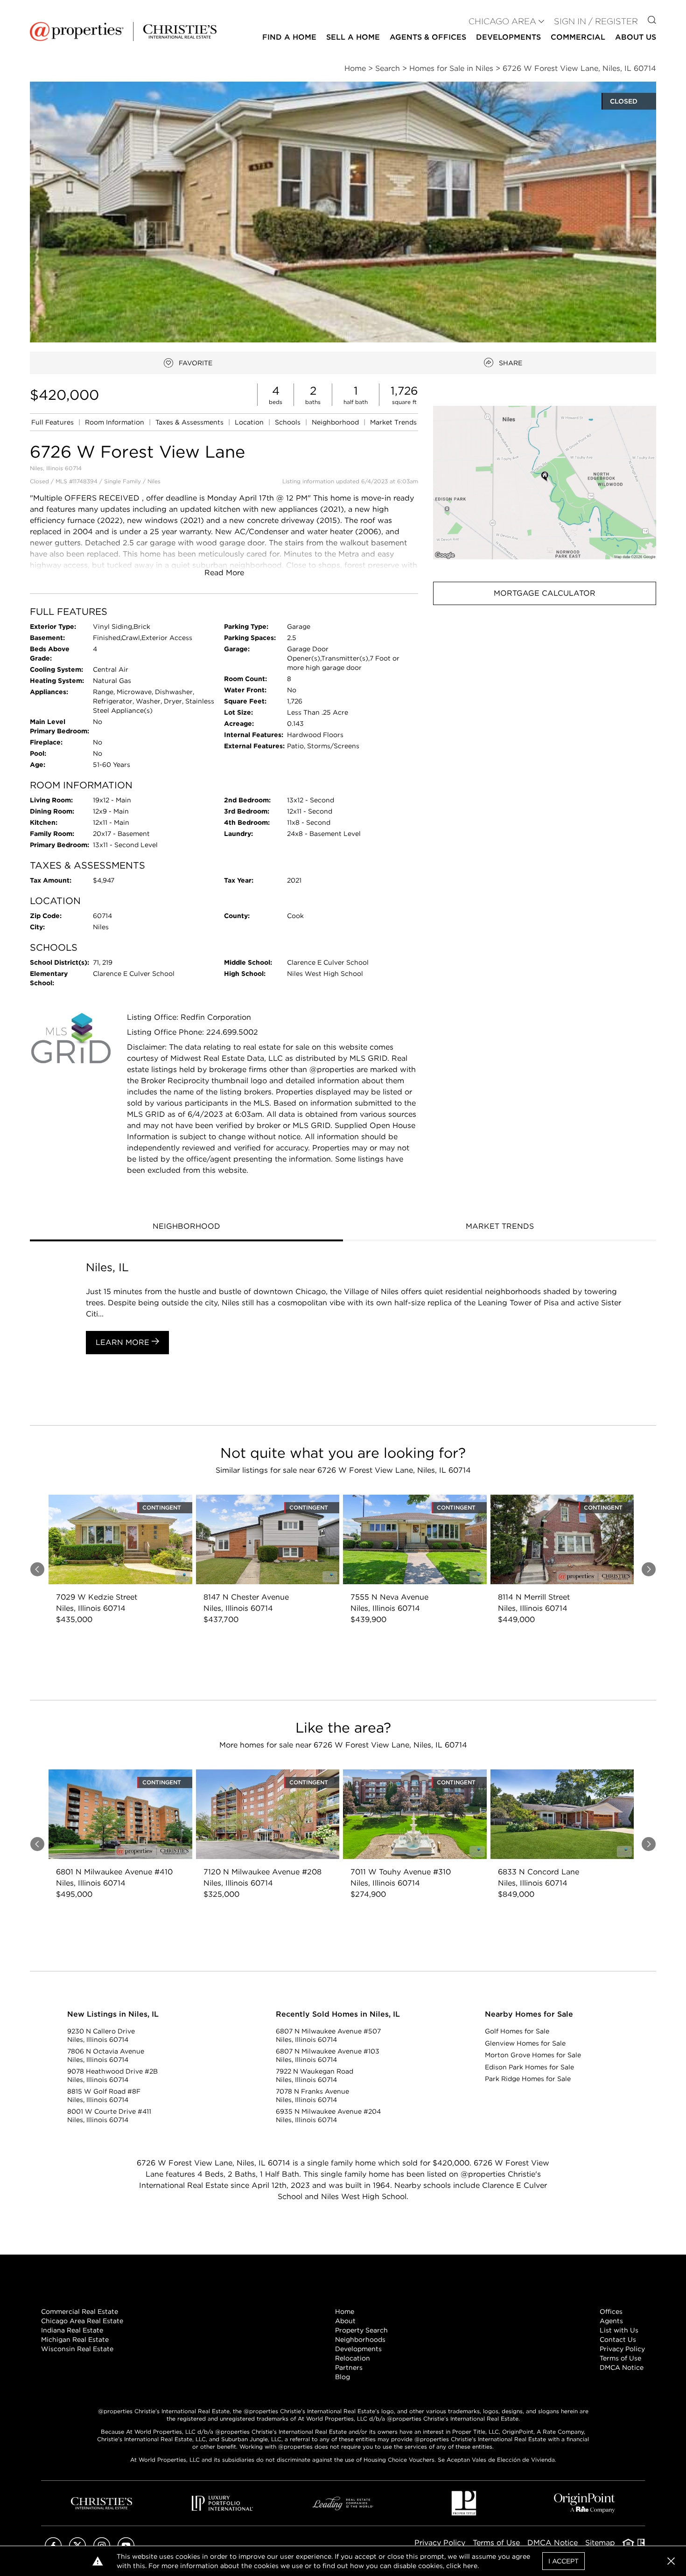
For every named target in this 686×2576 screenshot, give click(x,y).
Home (345, 2311)
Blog (343, 2377)
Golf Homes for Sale (517, 2031)
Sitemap (600, 2543)
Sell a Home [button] (353, 37)
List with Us (619, 2330)
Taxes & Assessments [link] (190, 422)
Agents (611, 2321)
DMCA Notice (622, 2367)
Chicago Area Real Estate (82, 2321)
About (345, 2321)
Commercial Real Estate (80, 2311)
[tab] (186, 1227)
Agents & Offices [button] (428, 37)
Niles (154, 481)
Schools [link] (289, 422)
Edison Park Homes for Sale (529, 2067)
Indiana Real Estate (72, 2330)
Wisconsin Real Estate (77, 2349)
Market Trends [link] (393, 422)
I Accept (563, 2561)
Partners (349, 2367)
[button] (545, 483)
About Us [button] (636, 37)
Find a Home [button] (289, 37)
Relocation (353, 2358)
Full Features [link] (53, 422)
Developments (508, 37)
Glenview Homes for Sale (525, 2043)
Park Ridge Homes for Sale (528, 2079)
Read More (224, 573)
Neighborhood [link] (336, 422)
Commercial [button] (578, 37)
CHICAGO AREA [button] (502, 21)
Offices (611, 2311)
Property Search (361, 2330)
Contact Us (618, 2339)
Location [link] (250, 422)
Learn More (124, 1342)
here (470, 2566)
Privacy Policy (622, 2349)
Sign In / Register (596, 21)
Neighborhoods (360, 2339)
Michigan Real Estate (75, 2339)
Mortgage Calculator (545, 593)
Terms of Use (620, 2358)
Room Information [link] (115, 422)
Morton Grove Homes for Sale (533, 2055)
